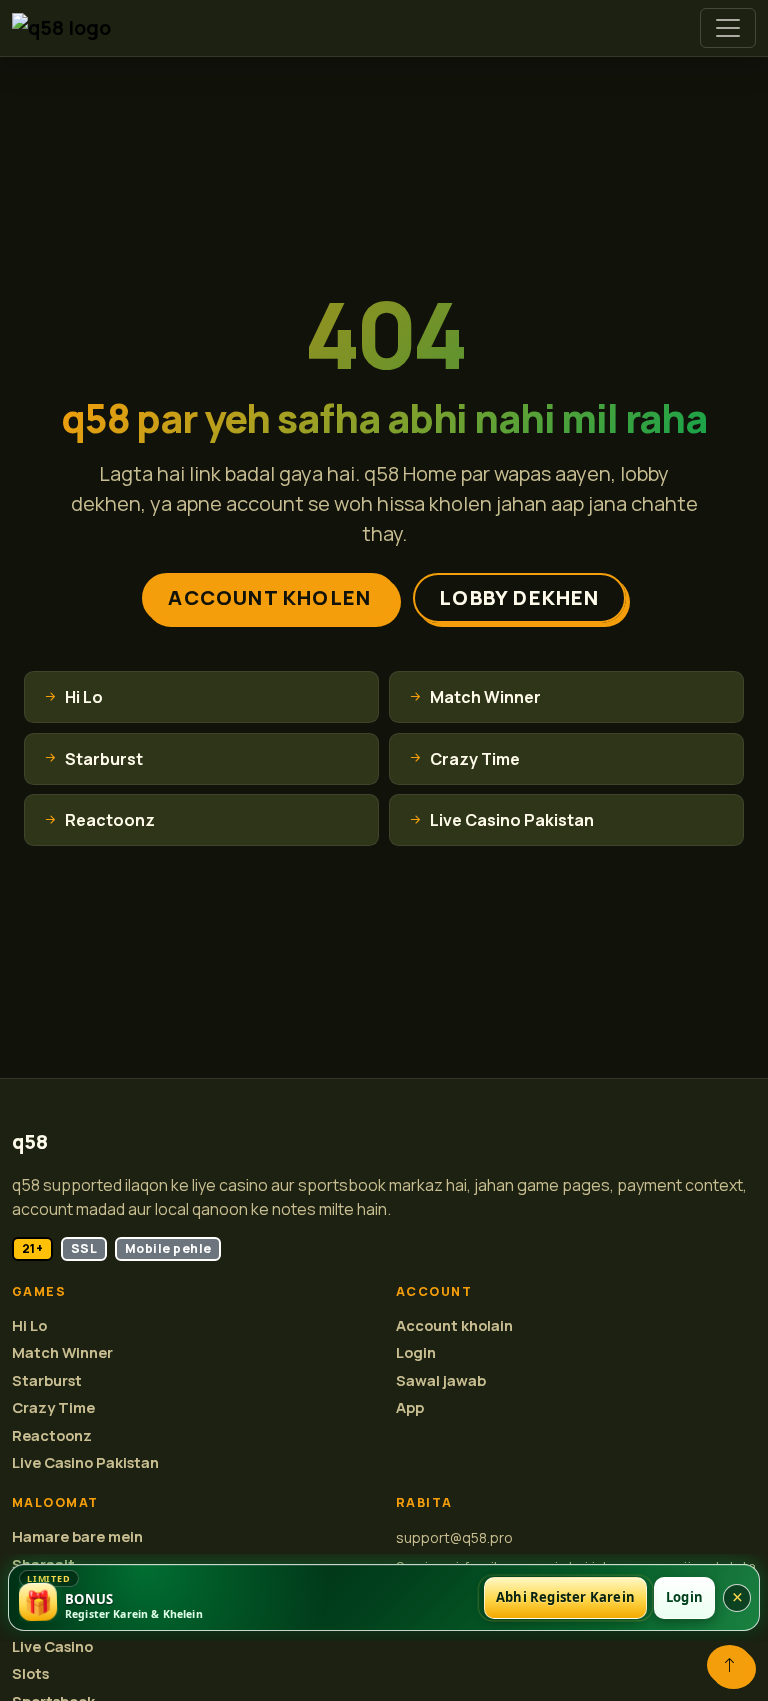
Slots (30, 1673)
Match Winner (62, 1352)
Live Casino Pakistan (85, 1462)
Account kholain (454, 1325)
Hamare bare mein (77, 1536)
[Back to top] (729, 1665)
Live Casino (52, 1646)
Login (416, 1352)
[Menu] (728, 28)
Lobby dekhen (519, 597)
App (410, 1407)
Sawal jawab (441, 1380)
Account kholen (269, 597)
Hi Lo (29, 1325)
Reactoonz (52, 1435)
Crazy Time (53, 1407)
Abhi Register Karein (565, 1597)
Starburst (47, 1380)
